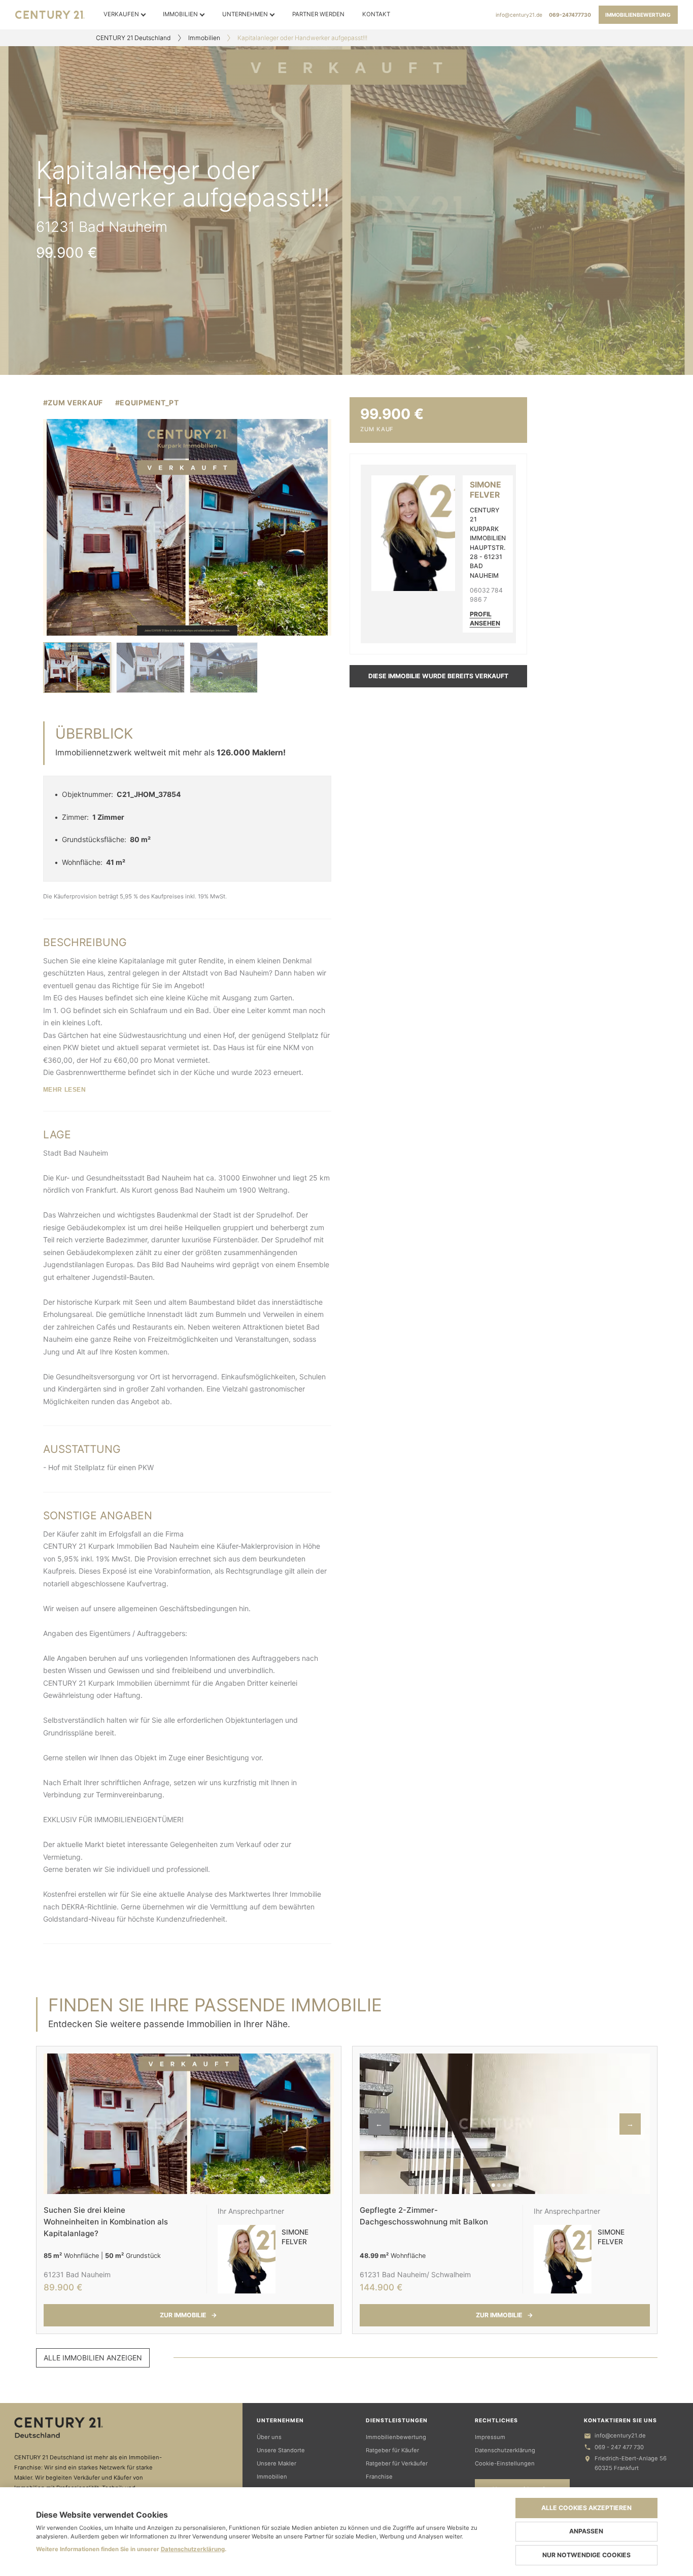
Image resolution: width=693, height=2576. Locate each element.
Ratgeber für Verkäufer (397, 2463)
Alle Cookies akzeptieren (586, 2508)
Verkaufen (121, 14)
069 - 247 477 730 (619, 2447)
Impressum (490, 2437)
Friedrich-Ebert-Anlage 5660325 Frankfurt (631, 2463)
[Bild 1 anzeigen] (77, 668)
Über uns (269, 2437)
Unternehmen (245, 14)
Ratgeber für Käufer (392, 2450)
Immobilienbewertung (638, 15)
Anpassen (586, 2531)
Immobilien (180, 14)
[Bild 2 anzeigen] (150, 668)
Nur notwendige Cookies (586, 2555)
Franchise (379, 2477)
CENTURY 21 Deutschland (133, 38)
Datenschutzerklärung (505, 2450)
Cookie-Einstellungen (505, 2463)
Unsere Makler (276, 2463)
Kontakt (376, 14)
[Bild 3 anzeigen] (224, 668)
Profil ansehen (485, 619)
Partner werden (318, 14)
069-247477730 (570, 15)
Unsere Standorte (281, 2450)
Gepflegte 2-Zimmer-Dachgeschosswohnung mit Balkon (424, 2216)
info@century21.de (519, 15)
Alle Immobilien (93, 2358)
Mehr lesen (65, 1090)
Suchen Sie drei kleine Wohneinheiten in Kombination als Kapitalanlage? (106, 2221)
